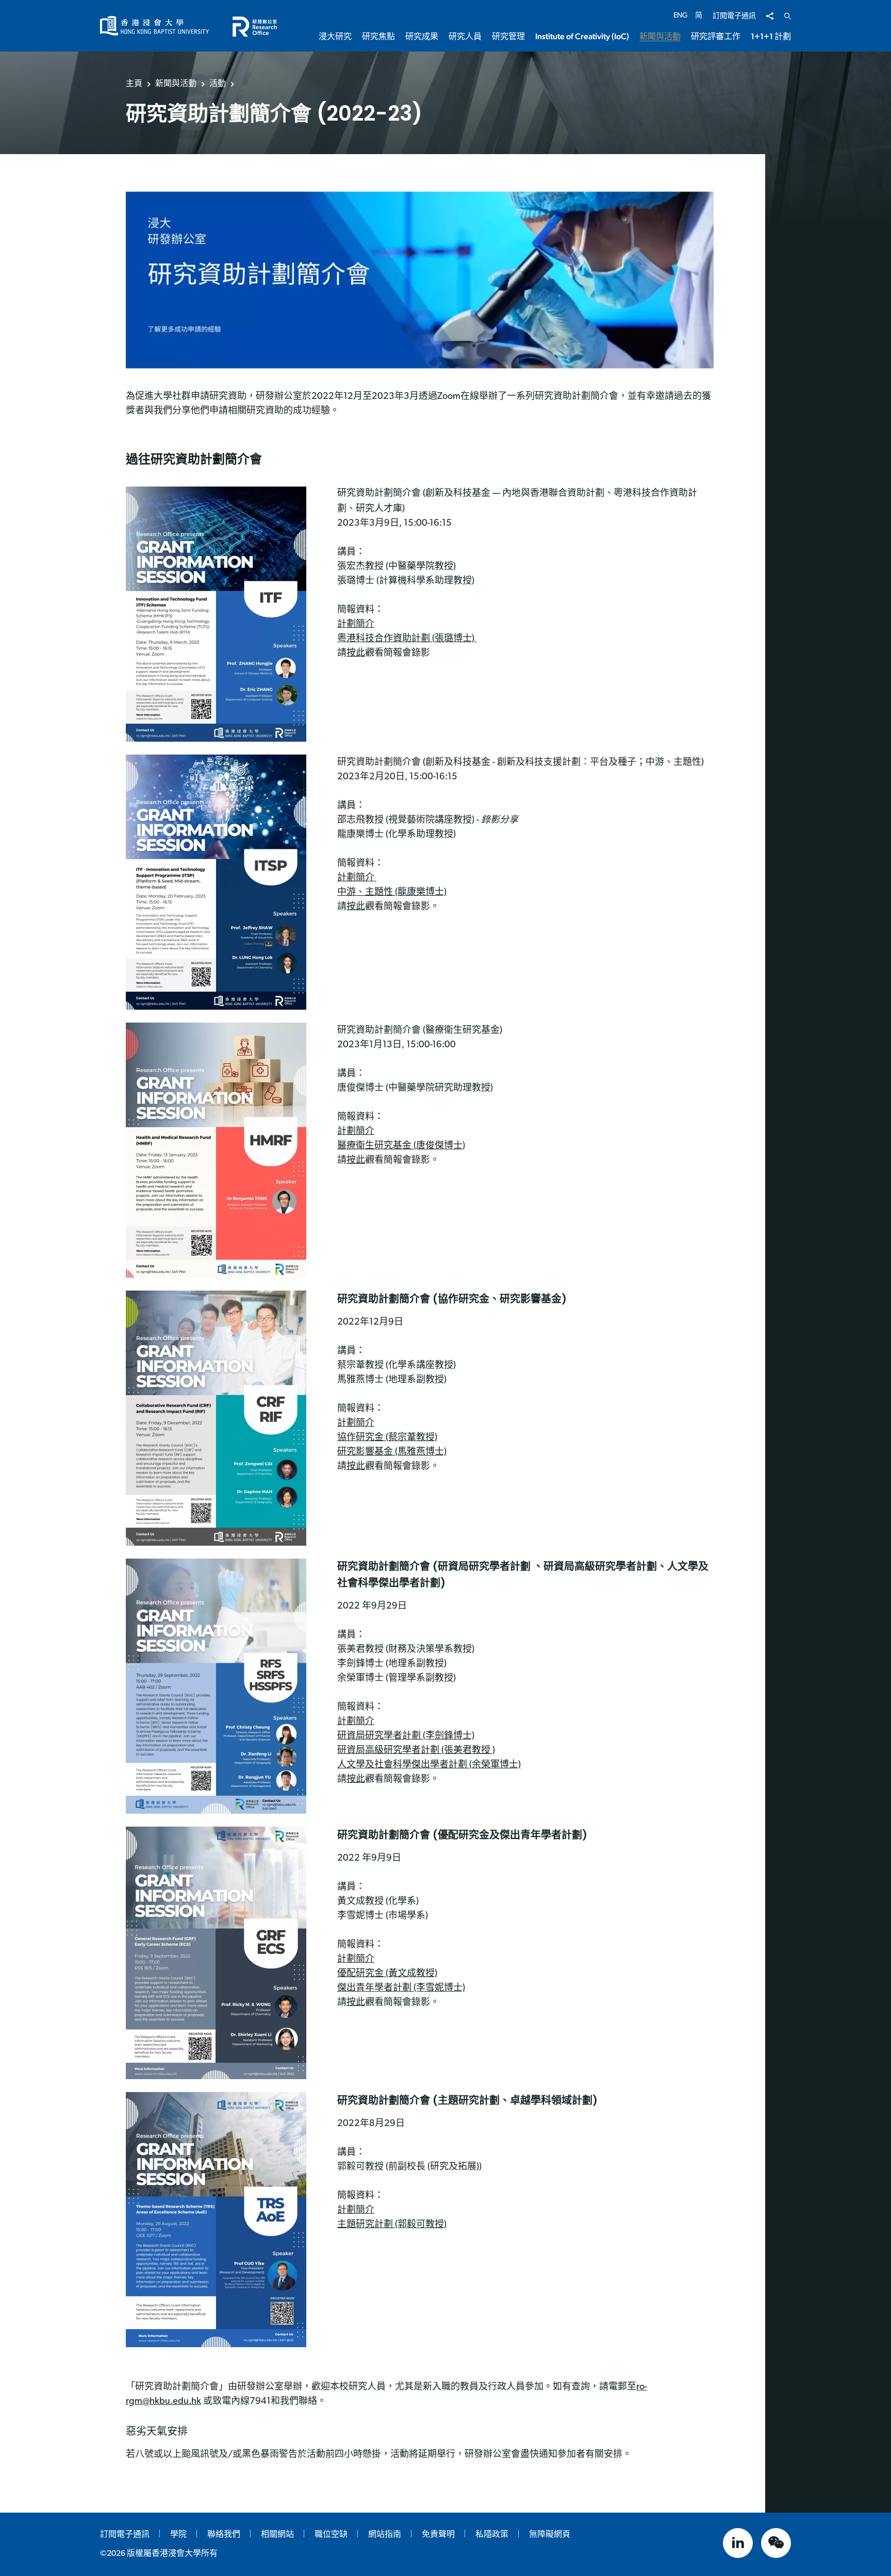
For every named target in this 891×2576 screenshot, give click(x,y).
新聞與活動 (176, 83)
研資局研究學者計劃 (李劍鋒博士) (406, 1736)
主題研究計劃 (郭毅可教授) (392, 2225)
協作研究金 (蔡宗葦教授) (387, 1438)
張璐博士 (453, 639)
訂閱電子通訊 (734, 16)
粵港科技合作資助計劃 (385, 639)
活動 (218, 83)
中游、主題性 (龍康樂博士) (392, 893)
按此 (356, 654)
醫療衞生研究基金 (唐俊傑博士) (401, 1146)
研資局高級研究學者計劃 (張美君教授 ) (416, 1751)
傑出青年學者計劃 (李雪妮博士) (401, 1988)
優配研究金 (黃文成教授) (387, 1974)
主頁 (134, 83)
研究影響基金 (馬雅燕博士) (392, 1452)
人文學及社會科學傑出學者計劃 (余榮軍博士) (429, 1765)
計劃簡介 (356, 625)
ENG (680, 16)
